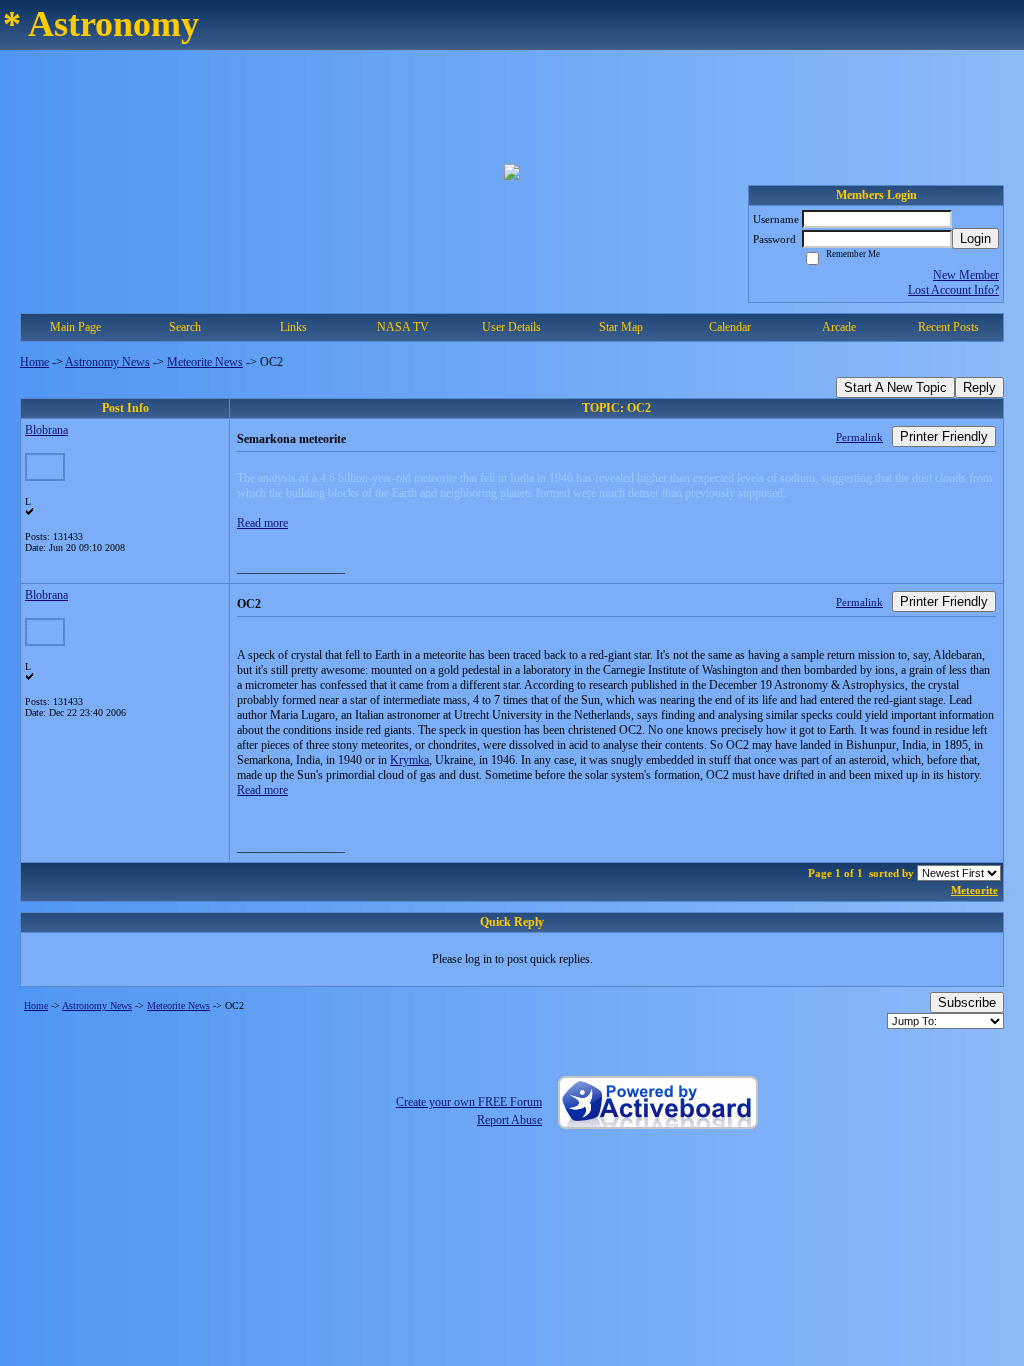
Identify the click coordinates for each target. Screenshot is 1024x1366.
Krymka (409, 760)
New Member (966, 275)
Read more (262, 523)
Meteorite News (205, 362)
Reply (979, 387)
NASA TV (403, 327)
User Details (511, 327)
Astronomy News (107, 362)
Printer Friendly (944, 436)
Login (975, 238)
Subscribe (967, 1002)
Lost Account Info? (953, 290)
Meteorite (974, 890)
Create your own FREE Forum (469, 1102)
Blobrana (46, 430)
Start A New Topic (895, 387)
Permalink (859, 437)
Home (34, 362)
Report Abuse (509, 1120)
